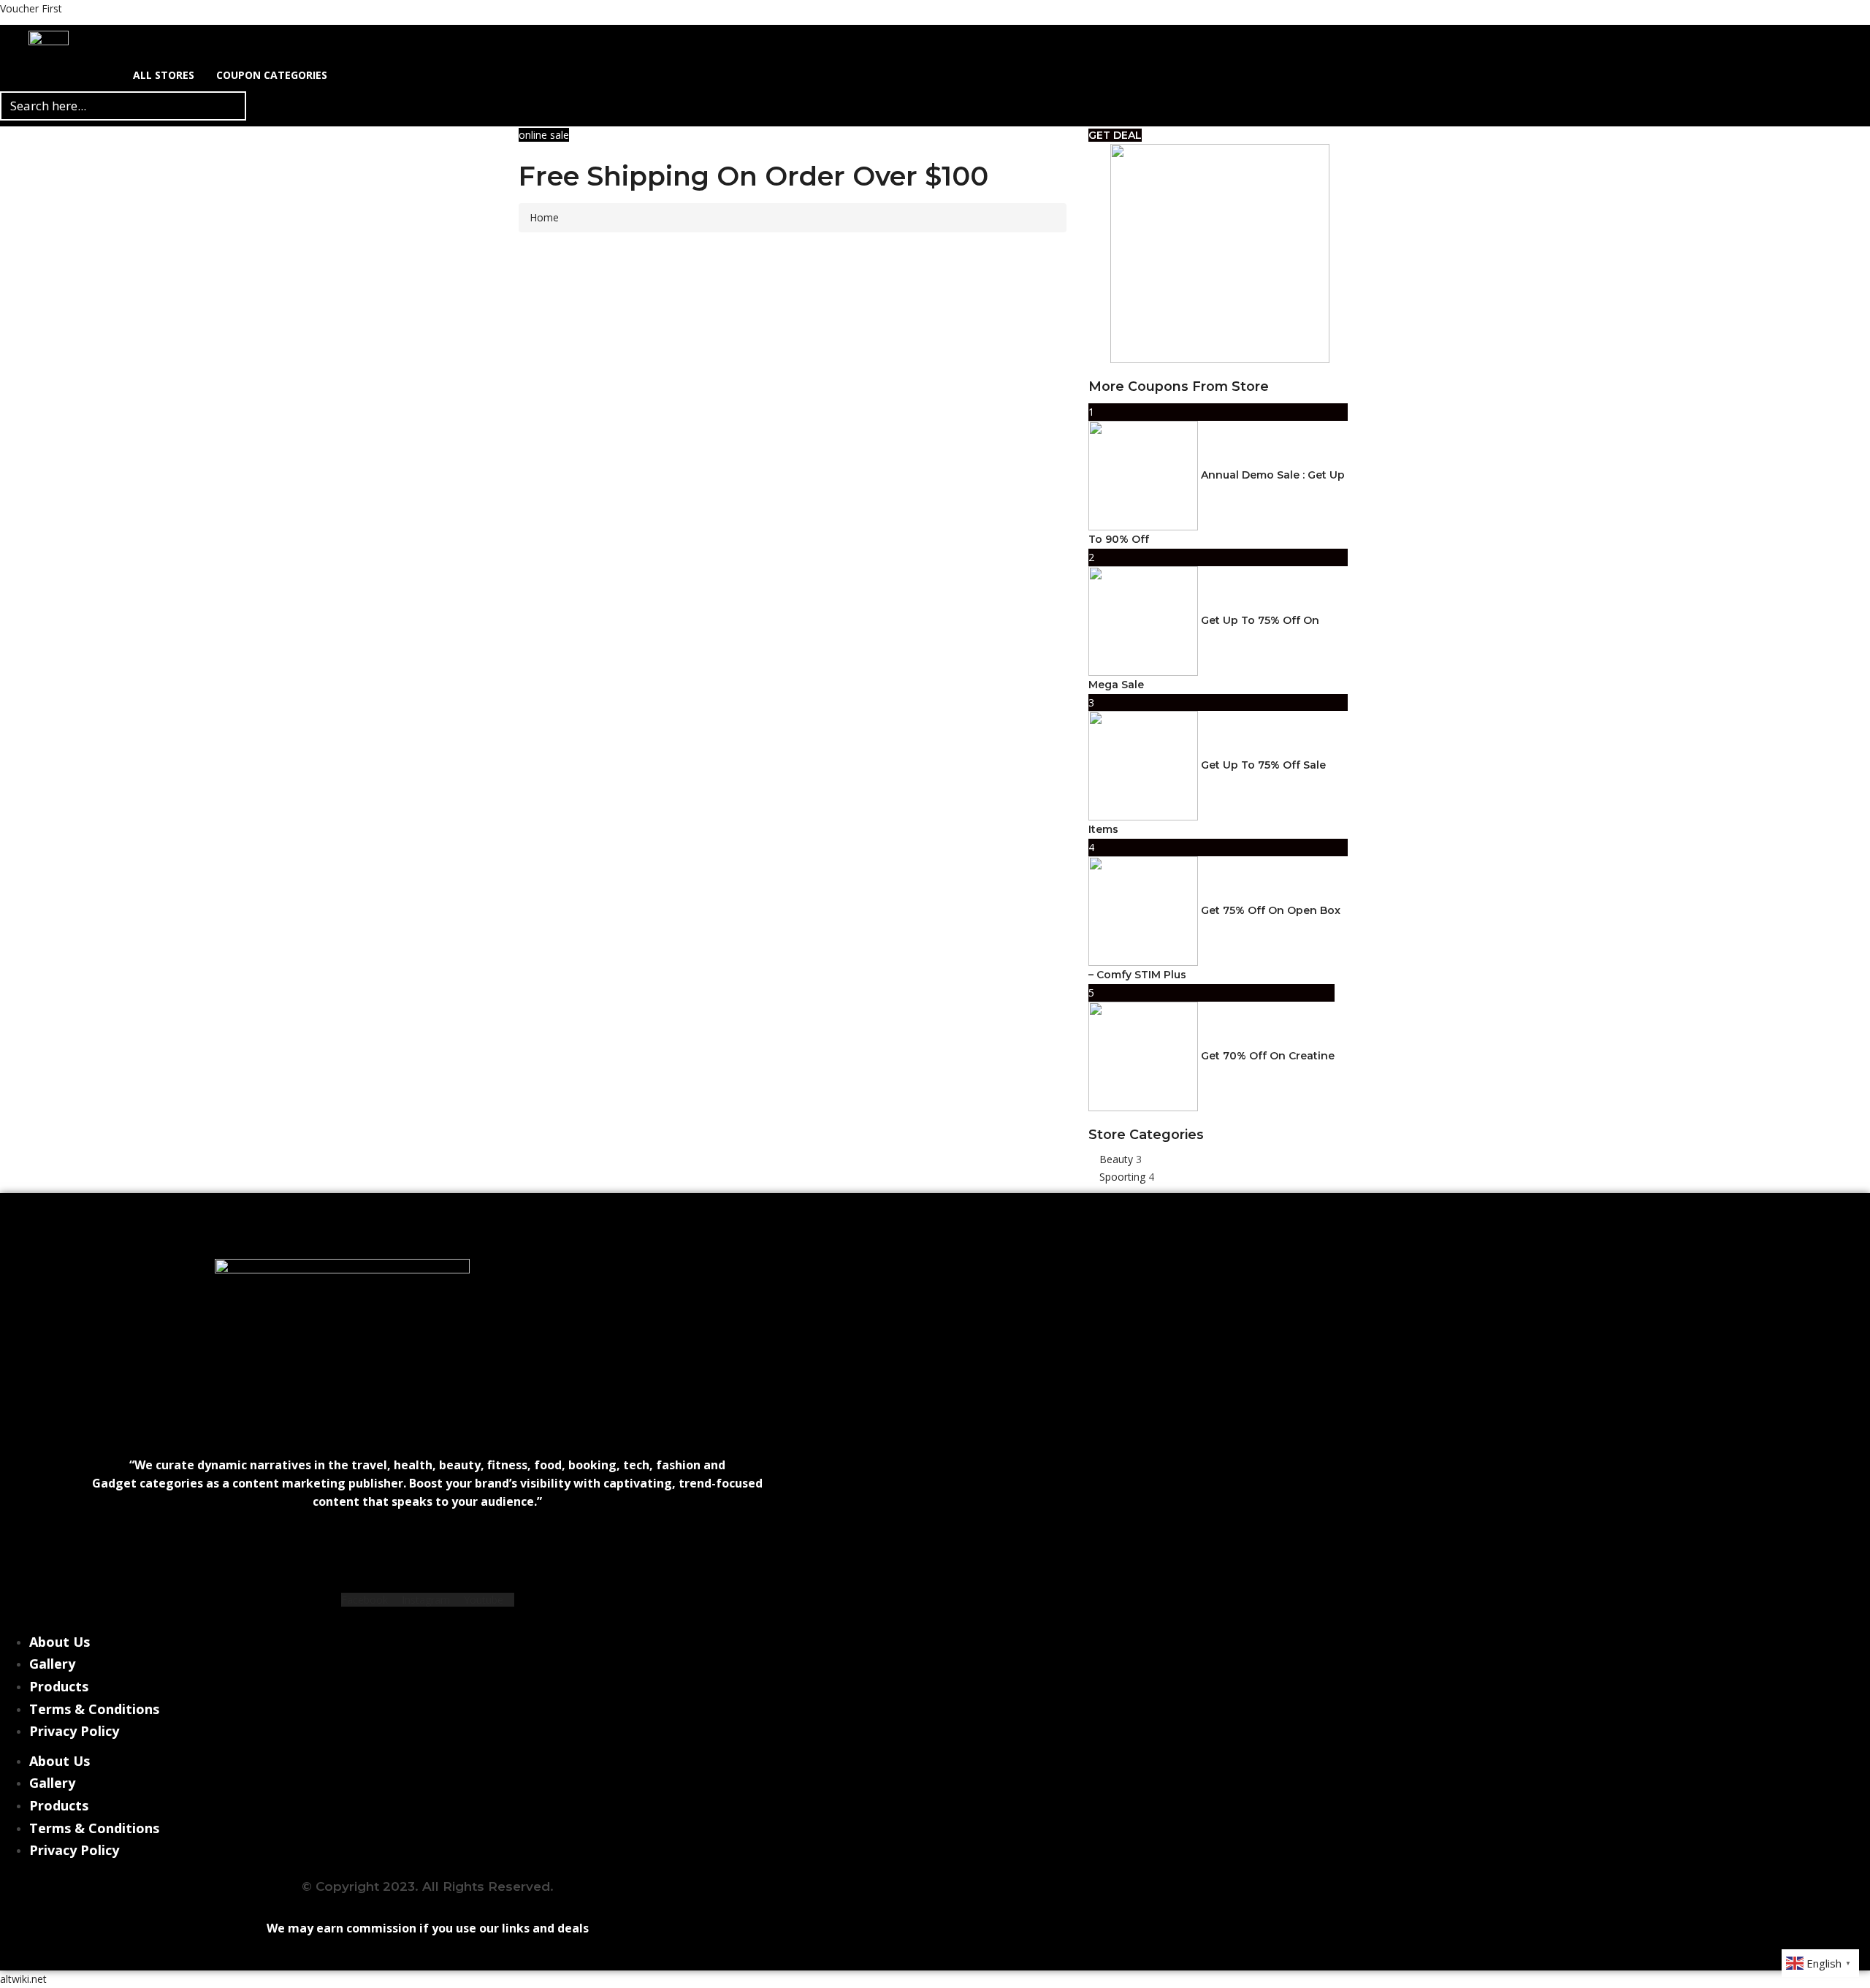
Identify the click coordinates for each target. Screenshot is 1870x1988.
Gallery (52, 1664)
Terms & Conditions (94, 1709)
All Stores (164, 75)
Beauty (1118, 1159)
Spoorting (1124, 1177)
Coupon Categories (272, 75)
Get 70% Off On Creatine (1268, 1055)
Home (544, 217)
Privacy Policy (74, 1731)
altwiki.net (23, 1979)
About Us (60, 1642)
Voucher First (31, 8)
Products (59, 1686)
